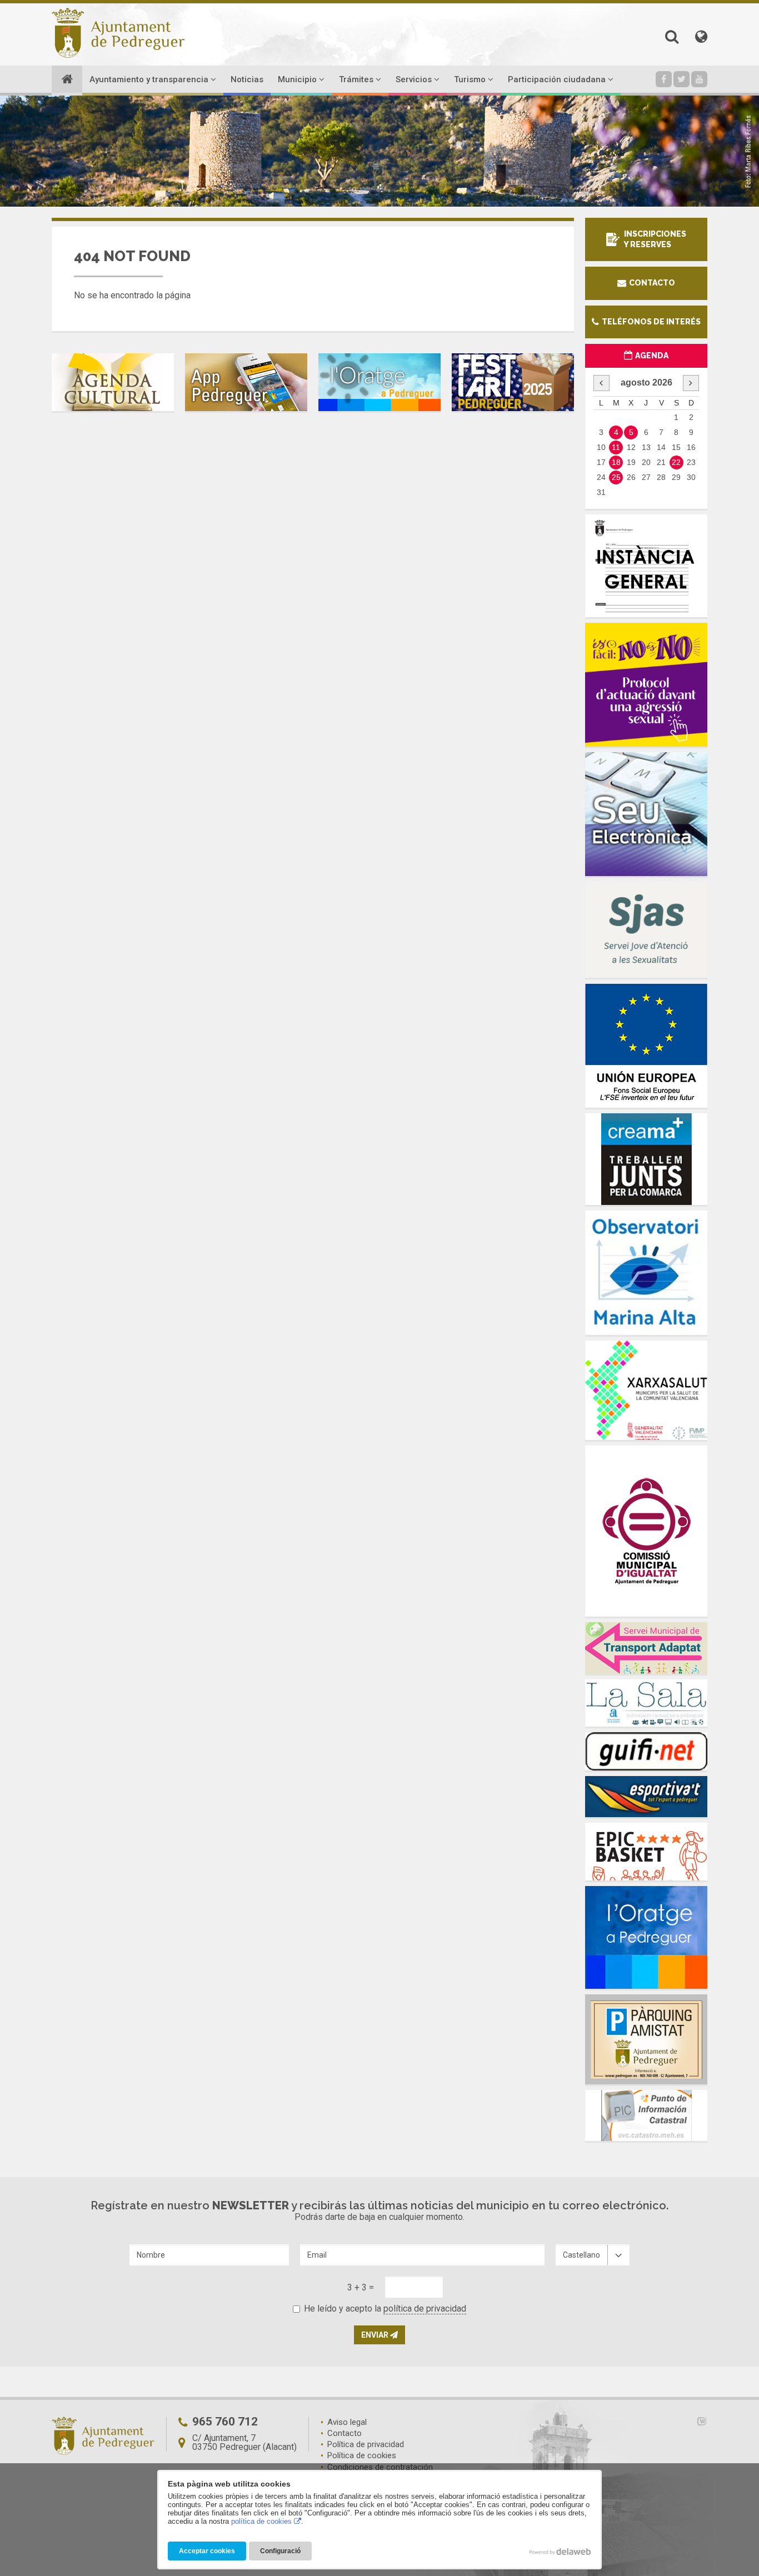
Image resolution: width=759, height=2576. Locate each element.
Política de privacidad (366, 2444)
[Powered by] (687, 2421)
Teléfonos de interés (650, 322)
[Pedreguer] (118, 33)
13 (646, 447)
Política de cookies (362, 2455)
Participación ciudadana (558, 79)
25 (616, 477)
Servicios (415, 79)
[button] (672, 37)
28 (661, 477)
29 (676, 477)
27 (646, 477)
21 (661, 462)
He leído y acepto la (385, 2309)
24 (601, 477)
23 (691, 462)
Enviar (376, 2335)
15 (676, 447)
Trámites (357, 79)
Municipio (298, 79)
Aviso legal (347, 2422)
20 (646, 462)
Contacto (651, 283)
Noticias (247, 79)
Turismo (471, 79)
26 (631, 477)
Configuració (280, 2551)
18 (616, 462)
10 (601, 447)
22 (676, 462)
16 (691, 447)
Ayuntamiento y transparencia (150, 79)
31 (601, 492)
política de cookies (261, 2521)
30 (691, 477)
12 (631, 447)
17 (601, 462)
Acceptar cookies (207, 2551)
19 (631, 462)
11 (616, 447)
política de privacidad (425, 2309)
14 (661, 447)
